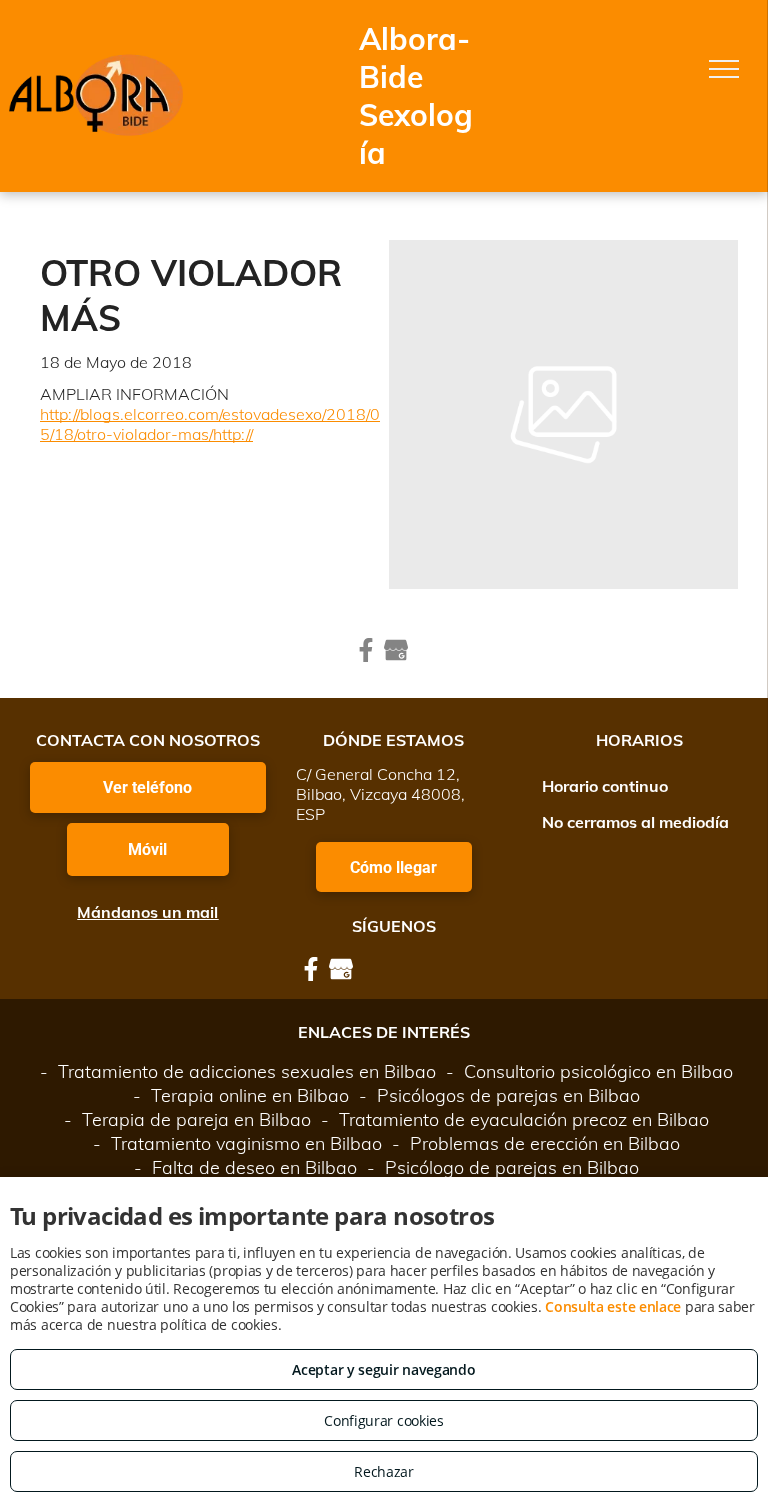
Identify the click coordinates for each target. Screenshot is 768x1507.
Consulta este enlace (613, 1306)
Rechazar (384, 1471)
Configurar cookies (384, 1420)
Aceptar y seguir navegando (383, 1369)
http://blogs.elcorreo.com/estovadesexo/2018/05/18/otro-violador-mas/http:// (210, 424)
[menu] (724, 69)
